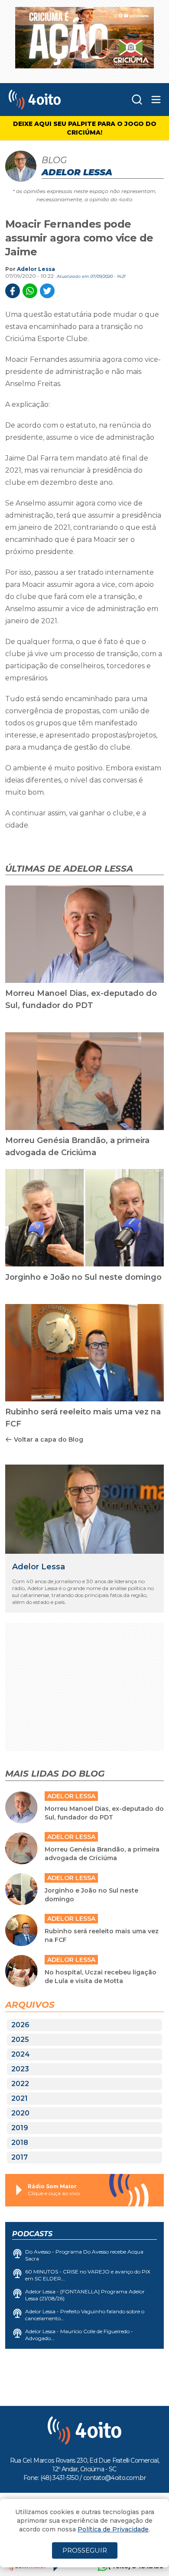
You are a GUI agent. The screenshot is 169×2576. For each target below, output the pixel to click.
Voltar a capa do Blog (49, 1439)
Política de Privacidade (113, 2529)
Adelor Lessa (36, 269)
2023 (20, 2069)
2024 (21, 2054)
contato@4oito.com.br (114, 2478)
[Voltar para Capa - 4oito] (51, 100)
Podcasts (32, 2234)
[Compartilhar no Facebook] (13, 291)
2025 (20, 2040)
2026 (20, 2025)
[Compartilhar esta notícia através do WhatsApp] (30, 291)
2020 (20, 2113)
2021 (19, 2098)
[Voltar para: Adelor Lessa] (84, 1509)
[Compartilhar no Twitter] (47, 291)
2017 (19, 2157)
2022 (20, 2084)
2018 (20, 2143)
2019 (20, 2128)
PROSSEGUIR (85, 2550)
